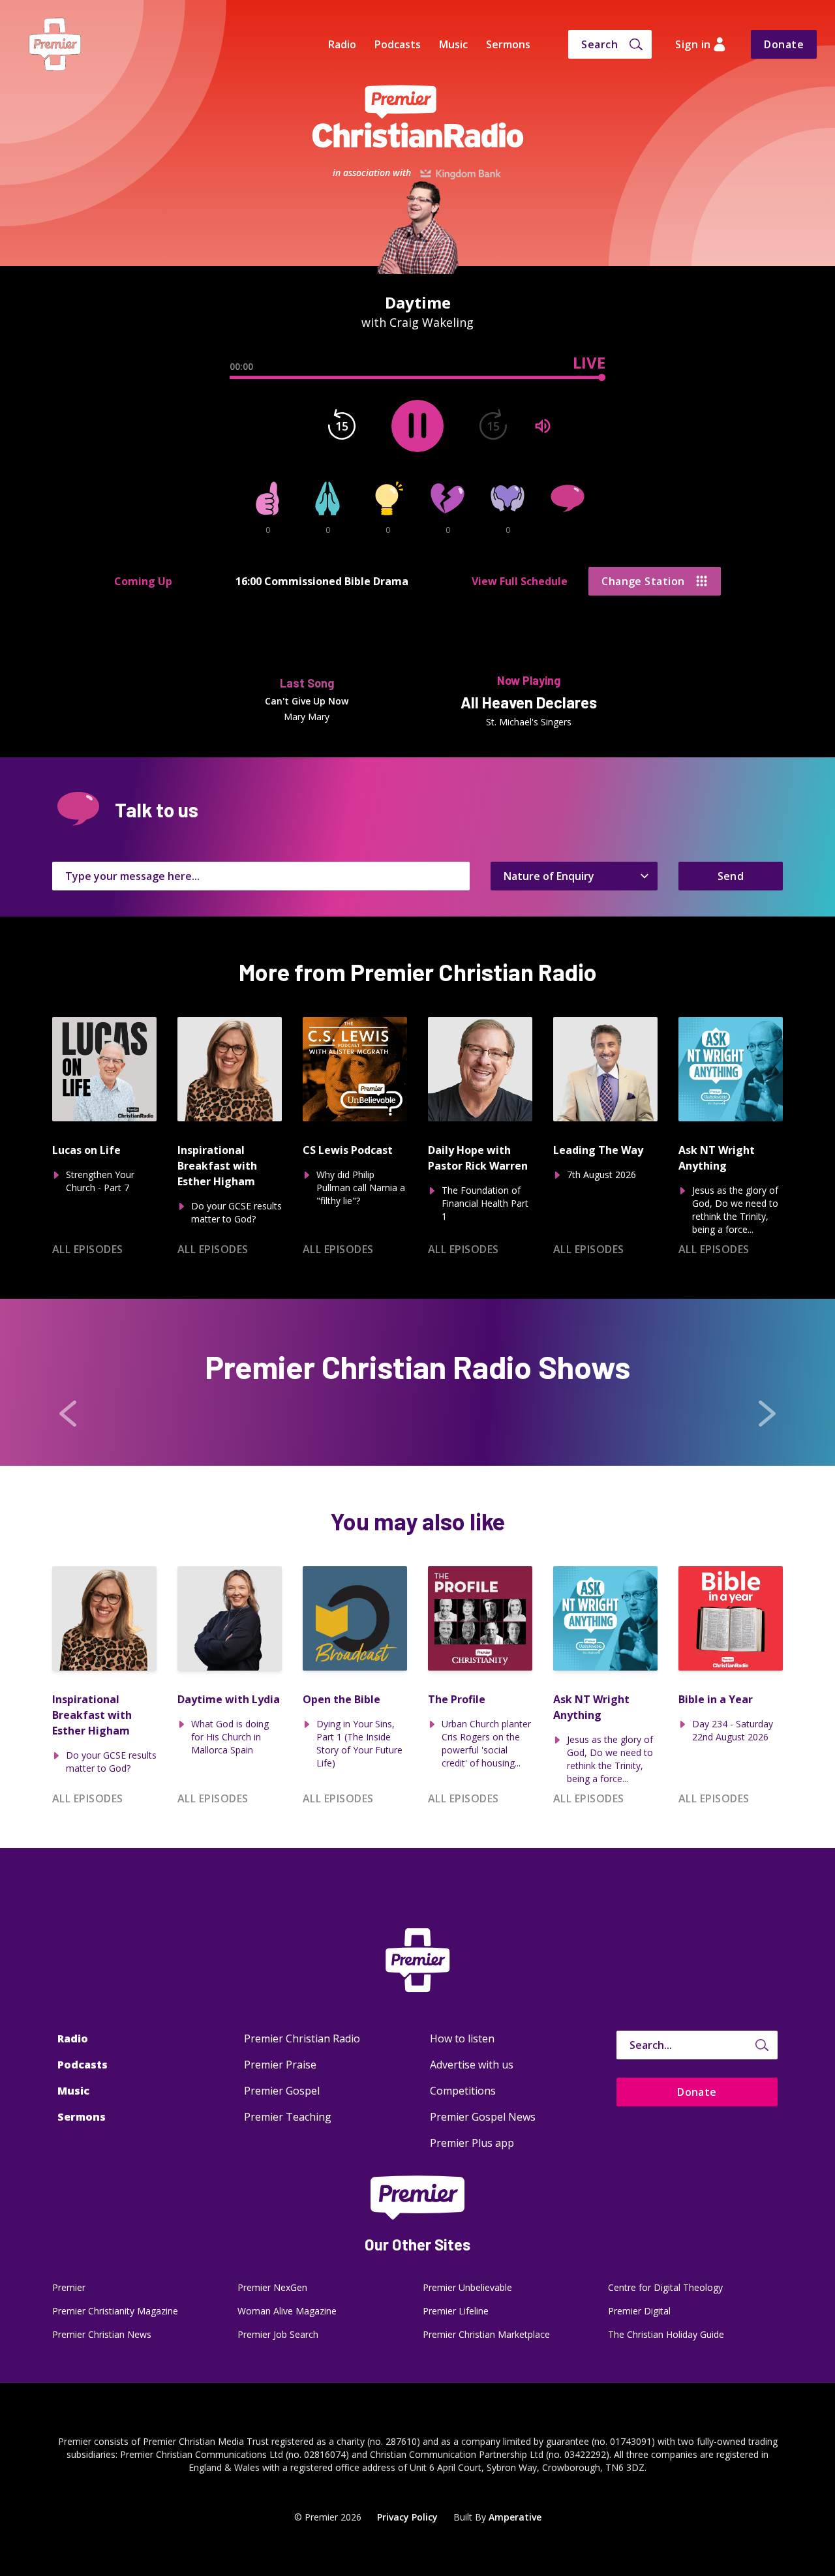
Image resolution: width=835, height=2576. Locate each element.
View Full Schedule (520, 581)
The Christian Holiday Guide (666, 2334)
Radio (342, 44)
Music (453, 44)
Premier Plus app (472, 2143)
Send (731, 876)
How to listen (462, 2038)
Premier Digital (639, 2311)
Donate (784, 44)
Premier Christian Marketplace (486, 2334)
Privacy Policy (407, 2517)
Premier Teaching (288, 2117)
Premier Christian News (102, 2334)
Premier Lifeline (456, 2311)
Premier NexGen (272, 2287)
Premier (69, 2287)
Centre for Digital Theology (665, 2287)
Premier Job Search (278, 2334)
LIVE (589, 363)
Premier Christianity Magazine (115, 2311)
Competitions (463, 2091)
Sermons (508, 44)
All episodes (88, 1249)
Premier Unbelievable (467, 2287)
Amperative (515, 2517)
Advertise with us (472, 2065)
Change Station (643, 581)
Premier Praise (280, 2065)
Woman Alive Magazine (287, 2311)
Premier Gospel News (483, 2117)
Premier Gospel (282, 2091)
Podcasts (398, 44)
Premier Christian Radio (302, 2038)
